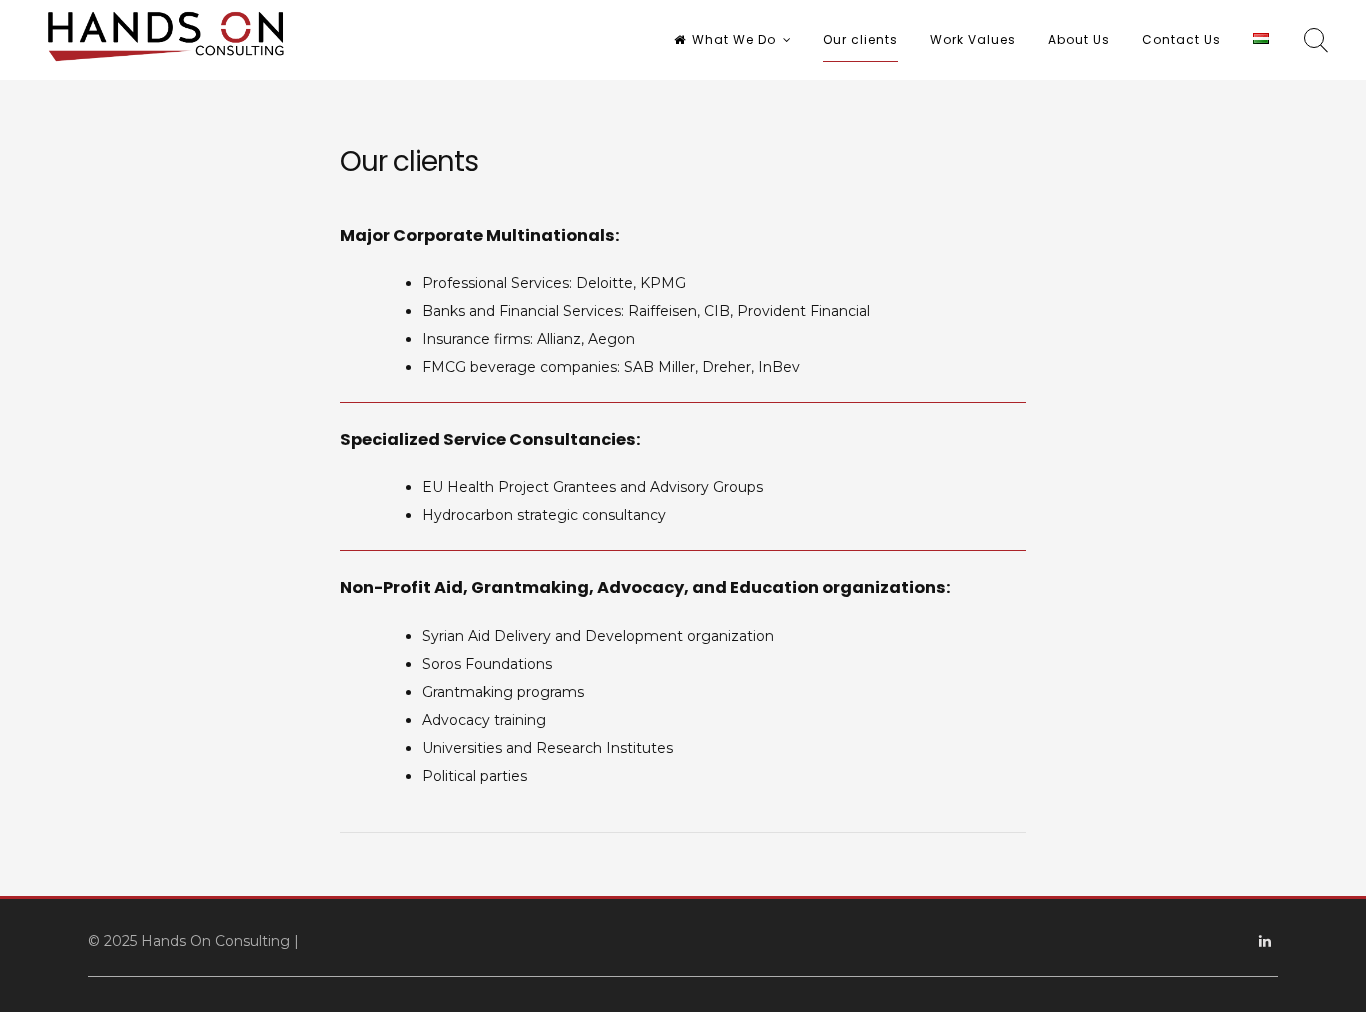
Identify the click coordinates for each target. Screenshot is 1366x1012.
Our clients (860, 39)
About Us (1079, 39)
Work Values (973, 39)
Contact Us (1181, 39)
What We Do (734, 39)
